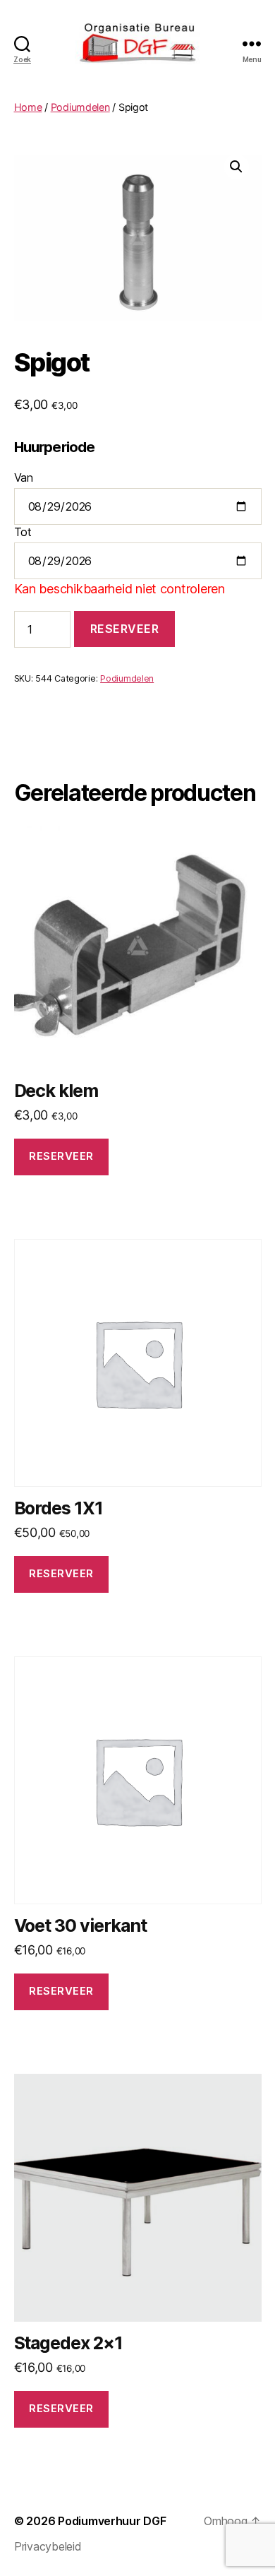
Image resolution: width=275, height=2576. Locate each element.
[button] (236, 167)
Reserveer (125, 629)
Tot (23, 532)
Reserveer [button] (61, 1156)
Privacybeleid (48, 2546)
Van (24, 477)
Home (28, 107)
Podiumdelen (80, 107)
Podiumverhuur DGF (112, 2521)
